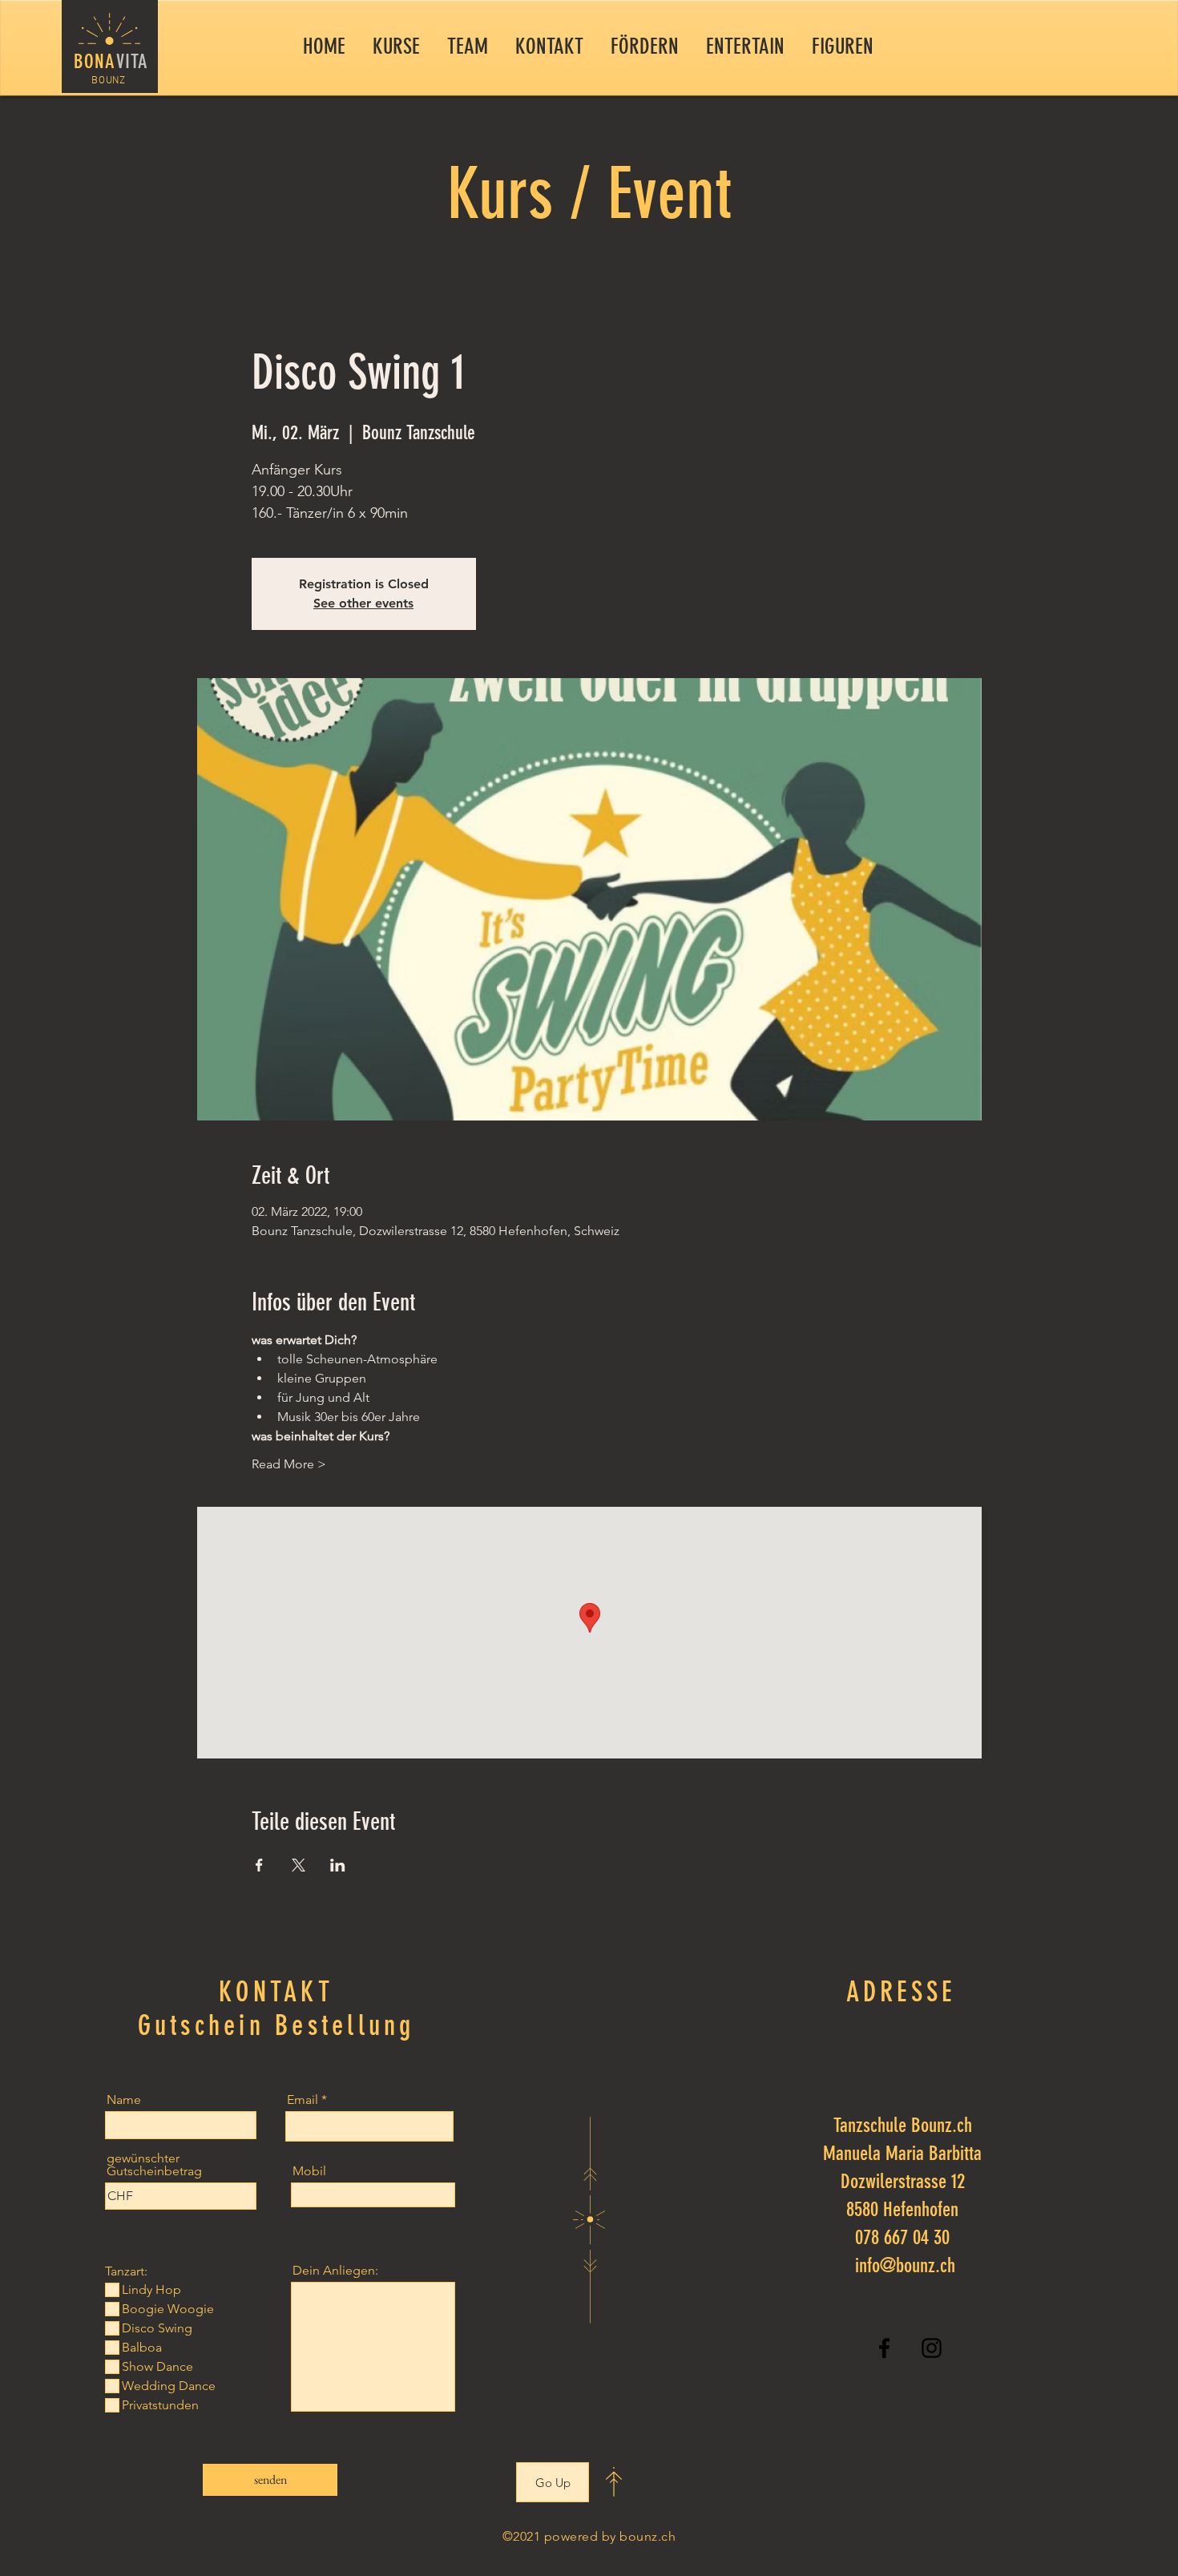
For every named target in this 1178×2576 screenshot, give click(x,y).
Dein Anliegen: (335, 2271)
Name (124, 2100)
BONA (95, 61)
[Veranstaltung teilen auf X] (299, 1865)
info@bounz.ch (905, 2265)
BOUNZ (108, 81)
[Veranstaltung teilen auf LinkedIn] (338, 1865)
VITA (133, 61)
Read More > (289, 1464)
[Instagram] (932, 2348)
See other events (363, 603)
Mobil (309, 2171)
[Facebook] (884, 2348)
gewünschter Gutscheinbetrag (154, 2165)
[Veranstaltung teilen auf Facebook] (259, 1865)
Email (303, 2100)
